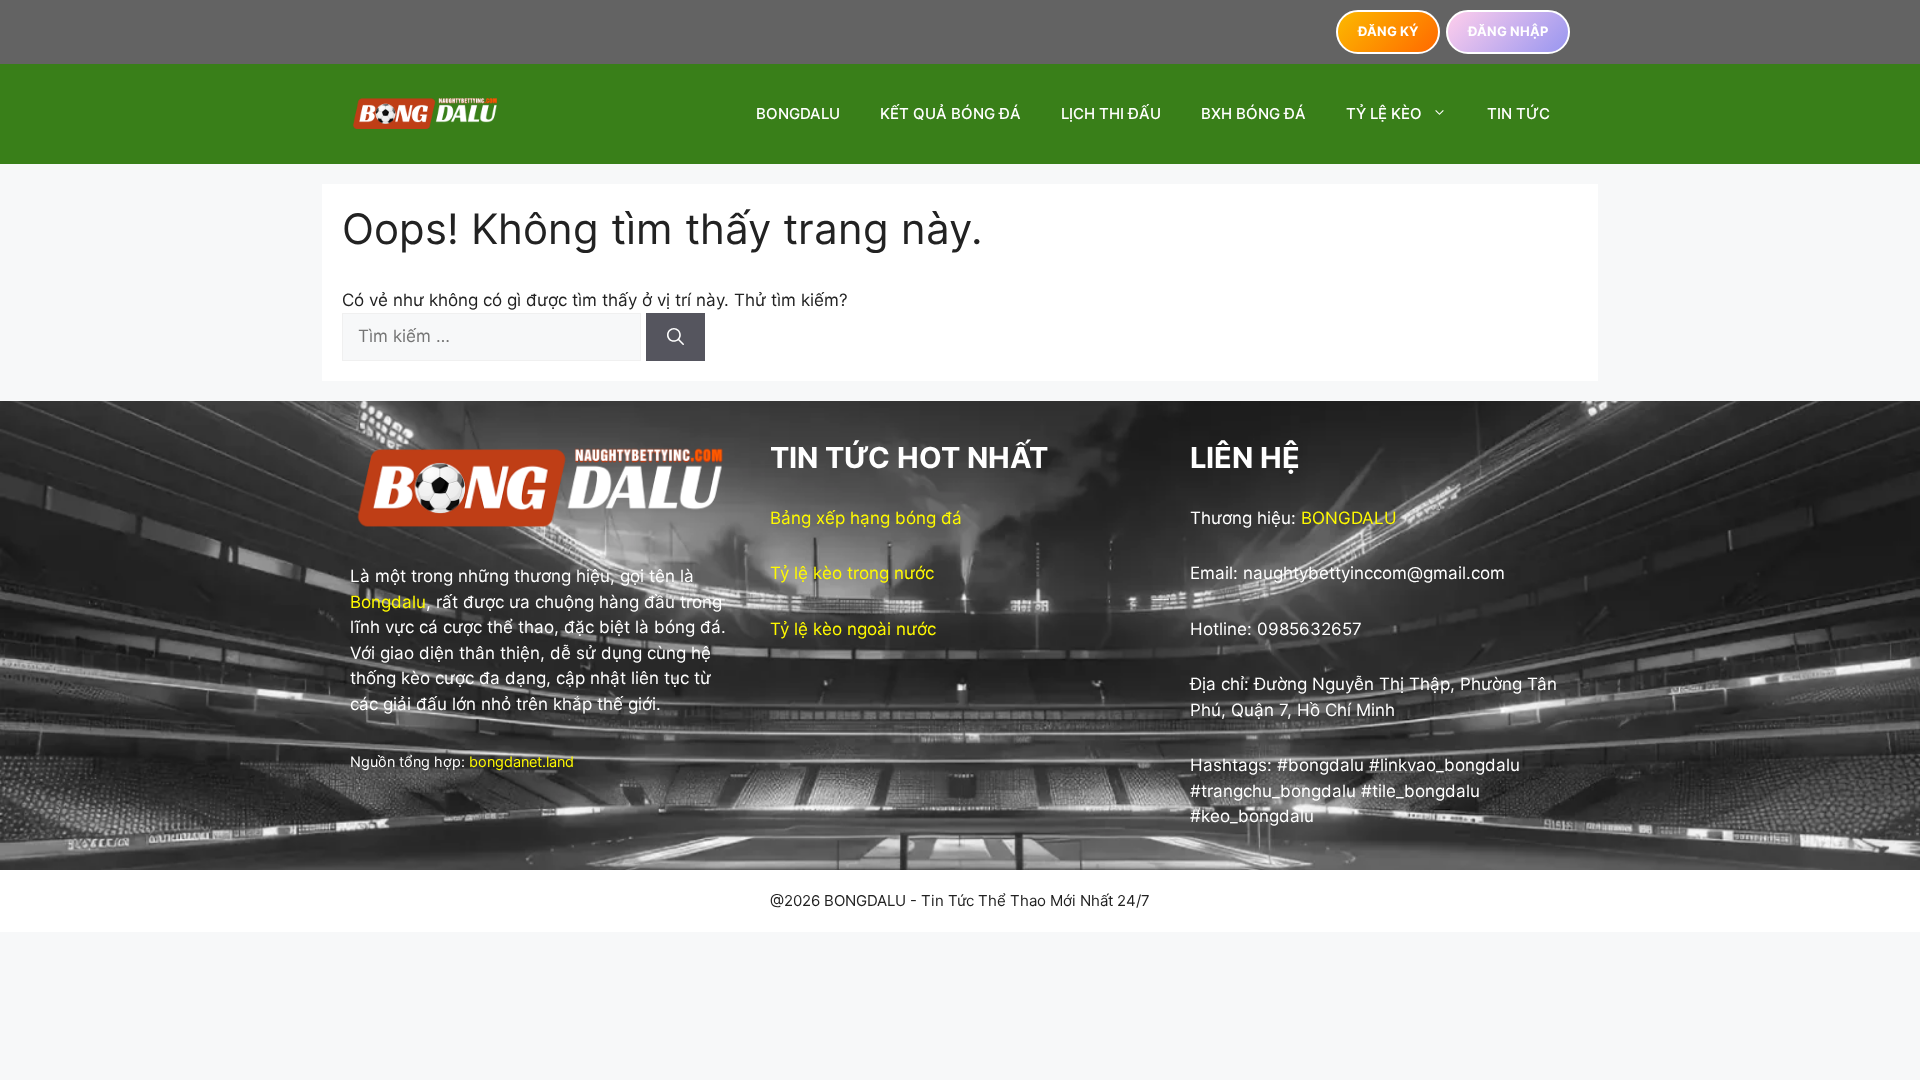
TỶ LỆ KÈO (1384, 113)
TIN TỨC (1518, 113)
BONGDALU (798, 113)
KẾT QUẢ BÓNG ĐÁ (950, 113)
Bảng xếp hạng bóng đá (866, 518)
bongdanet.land (521, 761)
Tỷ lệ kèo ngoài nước (853, 629)
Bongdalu (388, 602)
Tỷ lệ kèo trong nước (852, 573)
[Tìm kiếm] (675, 337)
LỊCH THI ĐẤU (1111, 113)
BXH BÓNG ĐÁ (1253, 113)
